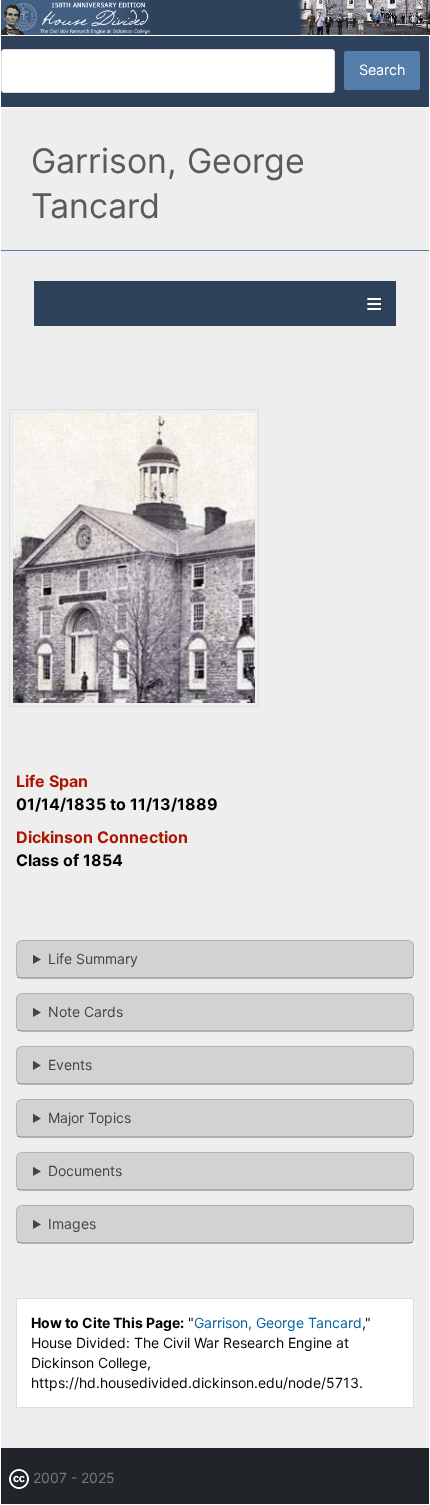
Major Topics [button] (89, 1117)
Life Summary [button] (93, 958)
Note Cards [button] (85, 1011)
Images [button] (72, 1223)
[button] (134, 701)
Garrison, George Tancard (278, 1322)
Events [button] (70, 1064)
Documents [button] (85, 1170)
